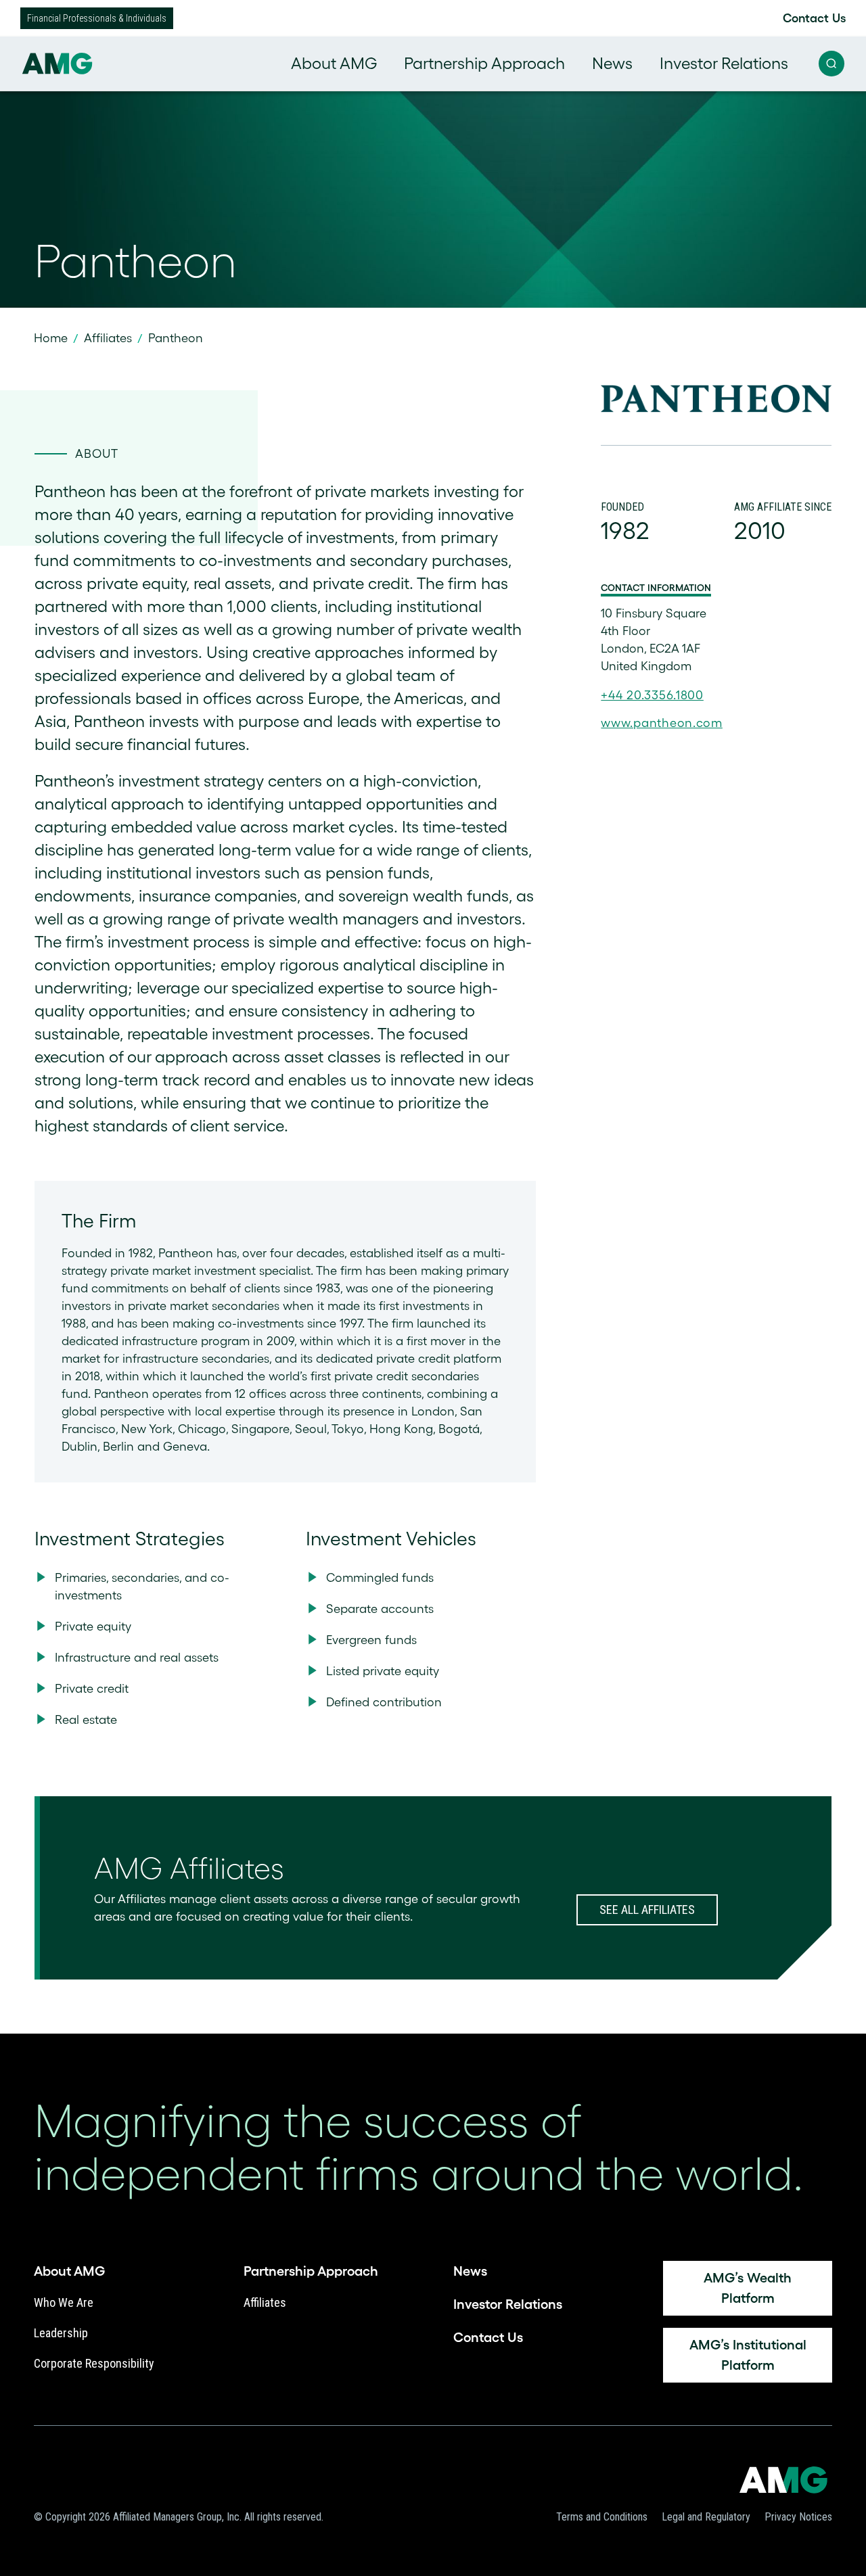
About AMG (334, 63)
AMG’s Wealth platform (748, 2288)
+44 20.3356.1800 (652, 695)
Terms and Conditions (602, 2517)
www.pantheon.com (662, 723)
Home (51, 338)
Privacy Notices (798, 2517)
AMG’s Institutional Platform (748, 2355)
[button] (831, 64)
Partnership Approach (484, 63)
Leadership (61, 2333)
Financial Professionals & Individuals (97, 18)
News (612, 63)
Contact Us (814, 18)
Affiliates (108, 338)
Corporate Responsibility (94, 2363)
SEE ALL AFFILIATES (647, 1910)
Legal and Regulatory (706, 2517)
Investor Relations (724, 63)
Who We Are (64, 2302)
